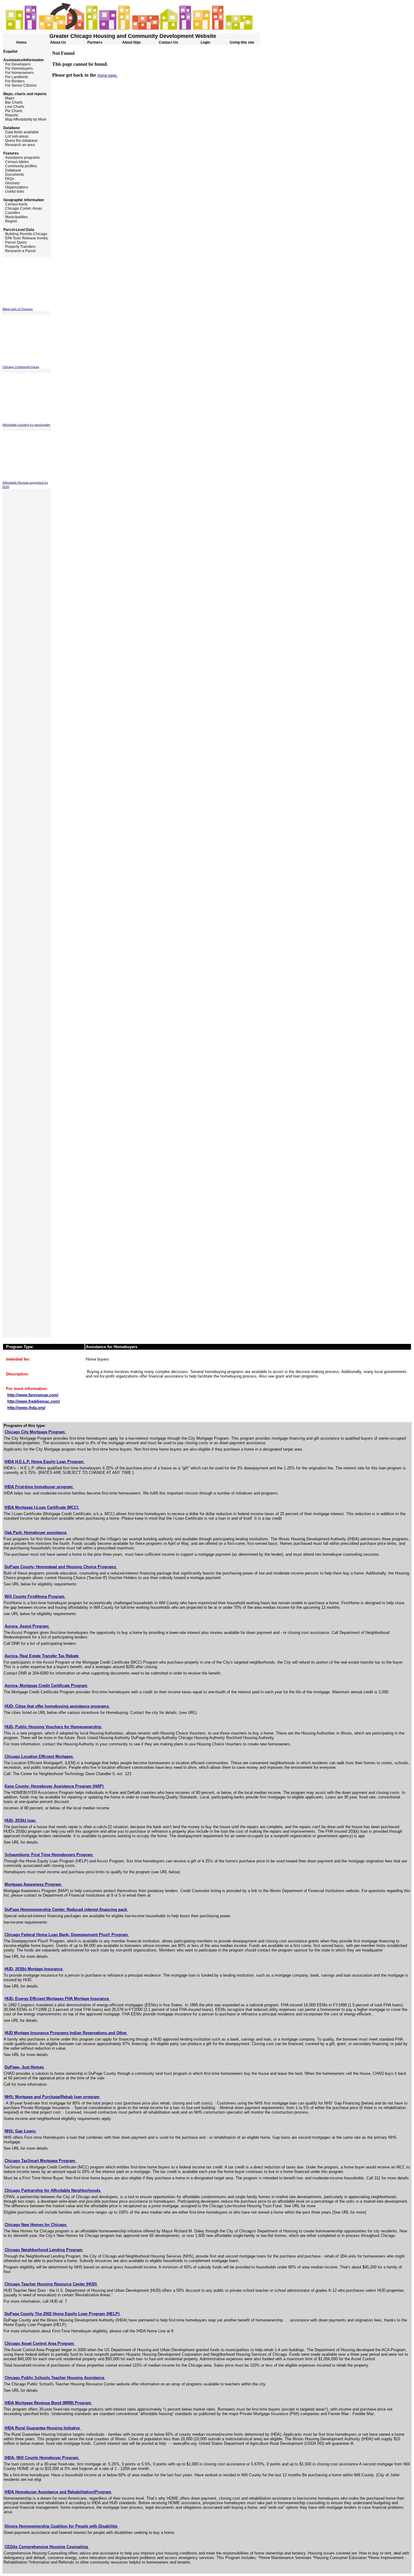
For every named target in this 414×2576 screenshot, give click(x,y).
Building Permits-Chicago (25, 234)
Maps (8, 98)
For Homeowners (18, 73)
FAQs (8, 179)
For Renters (13, 81)
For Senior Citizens (20, 85)
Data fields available (21, 132)
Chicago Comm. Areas (22, 208)
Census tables (16, 162)
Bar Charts (13, 102)
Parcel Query (15, 242)
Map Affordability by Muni (24, 119)
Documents (13, 175)
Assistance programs (21, 158)
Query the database (20, 141)
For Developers (17, 64)
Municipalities (15, 217)
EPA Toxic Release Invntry (25, 238)
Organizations (15, 187)
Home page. (107, 75)
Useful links (13, 192)
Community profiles (20, 166)
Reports (10, 115)
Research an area (19, 145)
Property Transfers (19, 247)
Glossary (11, 183)
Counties (11, 213)
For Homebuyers (18, 68)
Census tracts (15, 204)
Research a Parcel (19, 251)
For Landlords (15, 77)
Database (12, 170)
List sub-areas (15, 136)
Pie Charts (12, 111)
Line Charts (13, 107)
